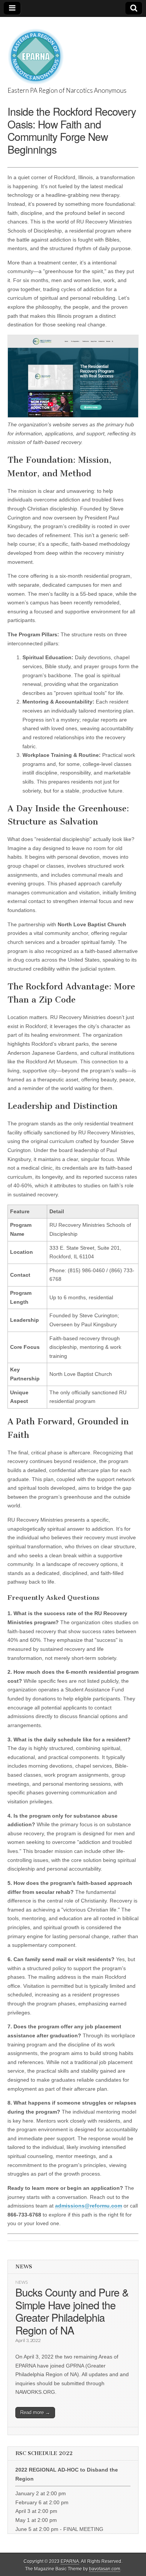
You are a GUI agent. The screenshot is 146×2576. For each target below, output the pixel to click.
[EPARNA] (36, 52)
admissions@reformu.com (89, 2206)
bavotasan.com (105, 2569)
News (22, 2282)
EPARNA (70, 2561)
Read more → (35, 2412)
